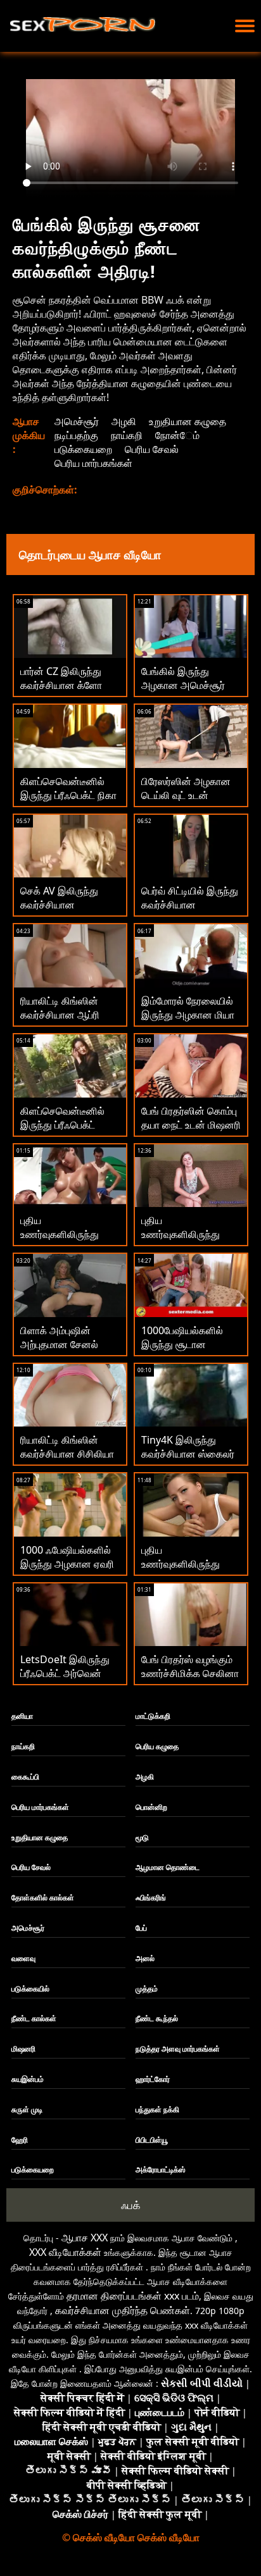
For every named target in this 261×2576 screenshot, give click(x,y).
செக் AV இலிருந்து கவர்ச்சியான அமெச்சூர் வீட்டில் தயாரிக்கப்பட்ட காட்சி (64, 912)
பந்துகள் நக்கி (157, 2109)
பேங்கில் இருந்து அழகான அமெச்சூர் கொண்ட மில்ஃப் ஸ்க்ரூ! (189, 685)
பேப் (141, 1928)
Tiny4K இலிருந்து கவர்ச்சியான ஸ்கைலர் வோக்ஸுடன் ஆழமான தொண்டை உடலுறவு (188, 1461)
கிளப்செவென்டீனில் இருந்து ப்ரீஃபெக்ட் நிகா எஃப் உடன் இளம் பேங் (68, 795)
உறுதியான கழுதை (188, 421)
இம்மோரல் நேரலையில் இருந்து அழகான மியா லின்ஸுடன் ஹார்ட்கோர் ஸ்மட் (189, 1022)
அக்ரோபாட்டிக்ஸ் (161, 2170)
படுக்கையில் (30, 1989)
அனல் (145, 1958)
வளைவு (23, 1958)
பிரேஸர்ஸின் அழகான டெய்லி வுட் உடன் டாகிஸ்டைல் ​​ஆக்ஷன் (186, 795)
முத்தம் (147, 1989)
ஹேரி (20, 2140)
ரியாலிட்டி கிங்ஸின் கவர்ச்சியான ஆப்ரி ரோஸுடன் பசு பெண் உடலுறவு (62, 1022)
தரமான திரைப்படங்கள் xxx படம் (133, 2296)
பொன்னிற (151, 1807)
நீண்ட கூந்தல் (157, 2018)
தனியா (22, 1716)
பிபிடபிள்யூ (152, 2140)
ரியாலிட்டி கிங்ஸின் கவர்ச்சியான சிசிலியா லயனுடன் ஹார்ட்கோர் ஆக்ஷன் (67, 1461)
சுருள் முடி (27, 2109)
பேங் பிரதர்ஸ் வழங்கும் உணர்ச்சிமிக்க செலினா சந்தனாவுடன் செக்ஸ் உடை (190, 1680)
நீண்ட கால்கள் (34, 2018)
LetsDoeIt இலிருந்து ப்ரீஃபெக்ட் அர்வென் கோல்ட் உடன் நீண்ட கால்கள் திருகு (65, 1680)
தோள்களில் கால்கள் (43, 1898)
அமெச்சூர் (77, 421)
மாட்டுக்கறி (153, 1716)
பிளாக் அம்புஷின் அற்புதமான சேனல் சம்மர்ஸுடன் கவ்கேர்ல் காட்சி (66, 1351)
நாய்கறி (127, 435)
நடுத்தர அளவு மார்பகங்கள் (178, 2049)
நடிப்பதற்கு (76, 435)
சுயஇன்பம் (28, 2079)
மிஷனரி (23, 2049)
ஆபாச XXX (85, 2238)
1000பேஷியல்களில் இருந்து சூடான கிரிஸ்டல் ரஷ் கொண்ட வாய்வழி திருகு (187, 1351)
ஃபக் (131, 2205)
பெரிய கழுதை (157, 1746)
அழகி (124, 421)
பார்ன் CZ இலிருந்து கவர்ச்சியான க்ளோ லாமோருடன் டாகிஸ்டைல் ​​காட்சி (61, 692)
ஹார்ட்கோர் (153, 2079)
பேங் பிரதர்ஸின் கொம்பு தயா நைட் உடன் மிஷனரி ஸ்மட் (191, 1125)
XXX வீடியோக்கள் (65, 2252)
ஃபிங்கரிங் (151, 1898)
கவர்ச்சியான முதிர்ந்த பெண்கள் (123, 2310)
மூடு (142, 1837)
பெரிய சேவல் (152, 449)
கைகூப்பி (25, 1777)
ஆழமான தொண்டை (168, 1867)
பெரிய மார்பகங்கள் (93, 463)
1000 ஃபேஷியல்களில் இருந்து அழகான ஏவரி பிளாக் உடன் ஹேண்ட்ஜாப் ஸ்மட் (67, 1571)
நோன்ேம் (177, 435)
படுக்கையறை (83, 449)
